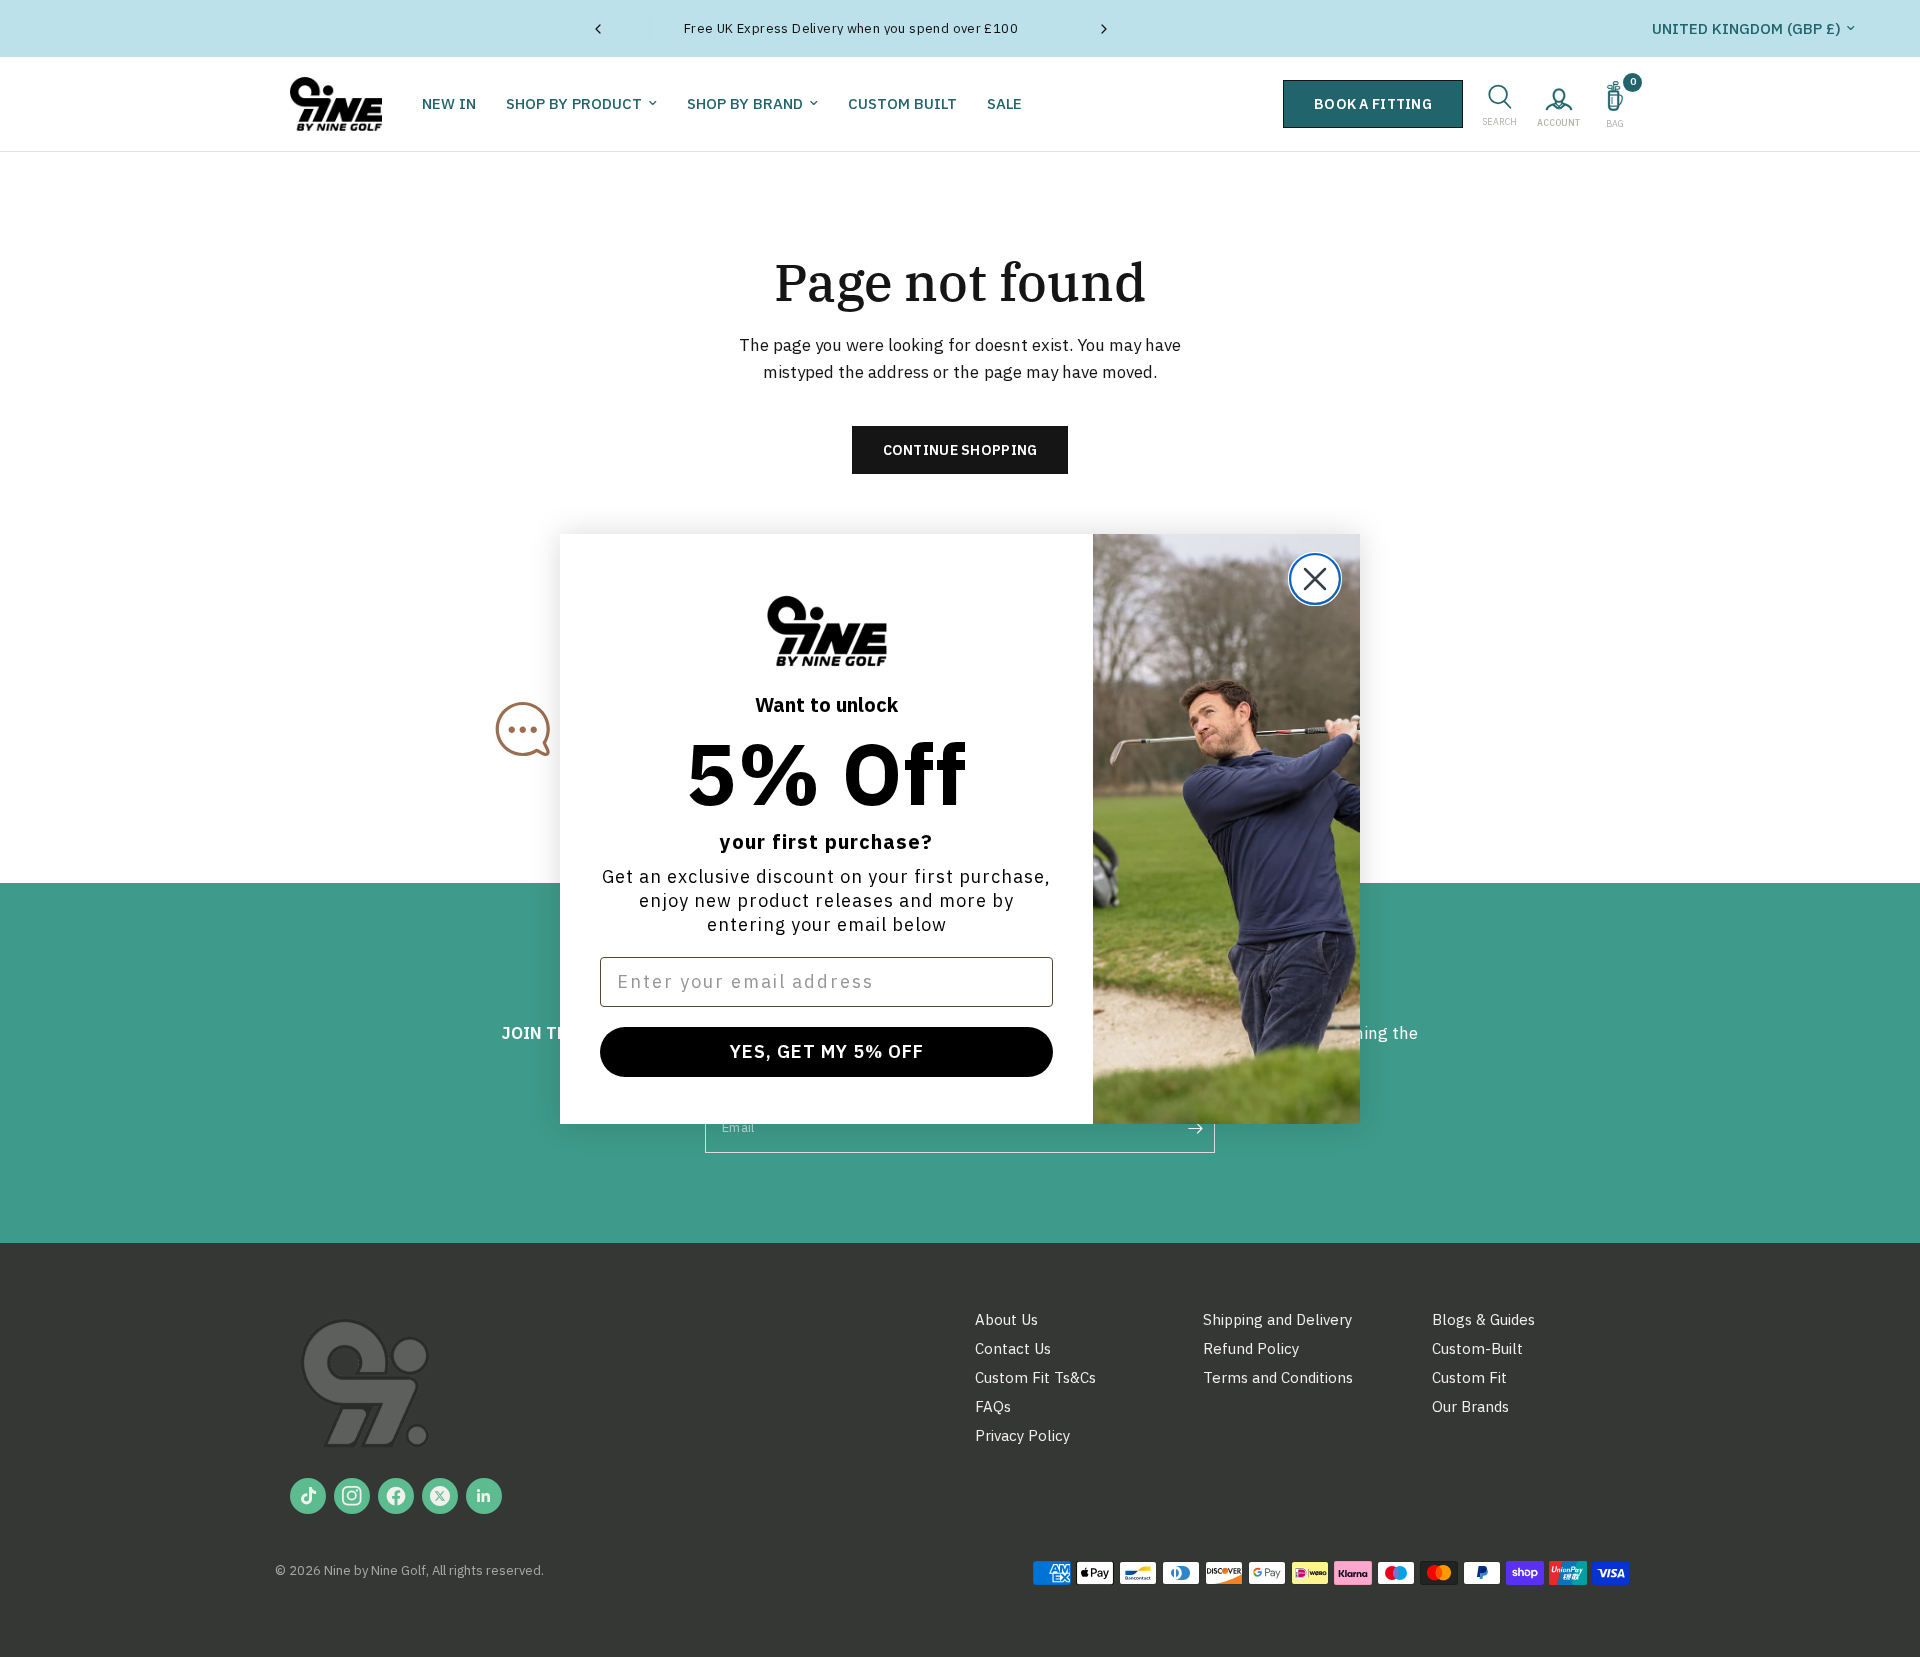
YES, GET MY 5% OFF (827, 1051)
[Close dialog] (1315, 579)
